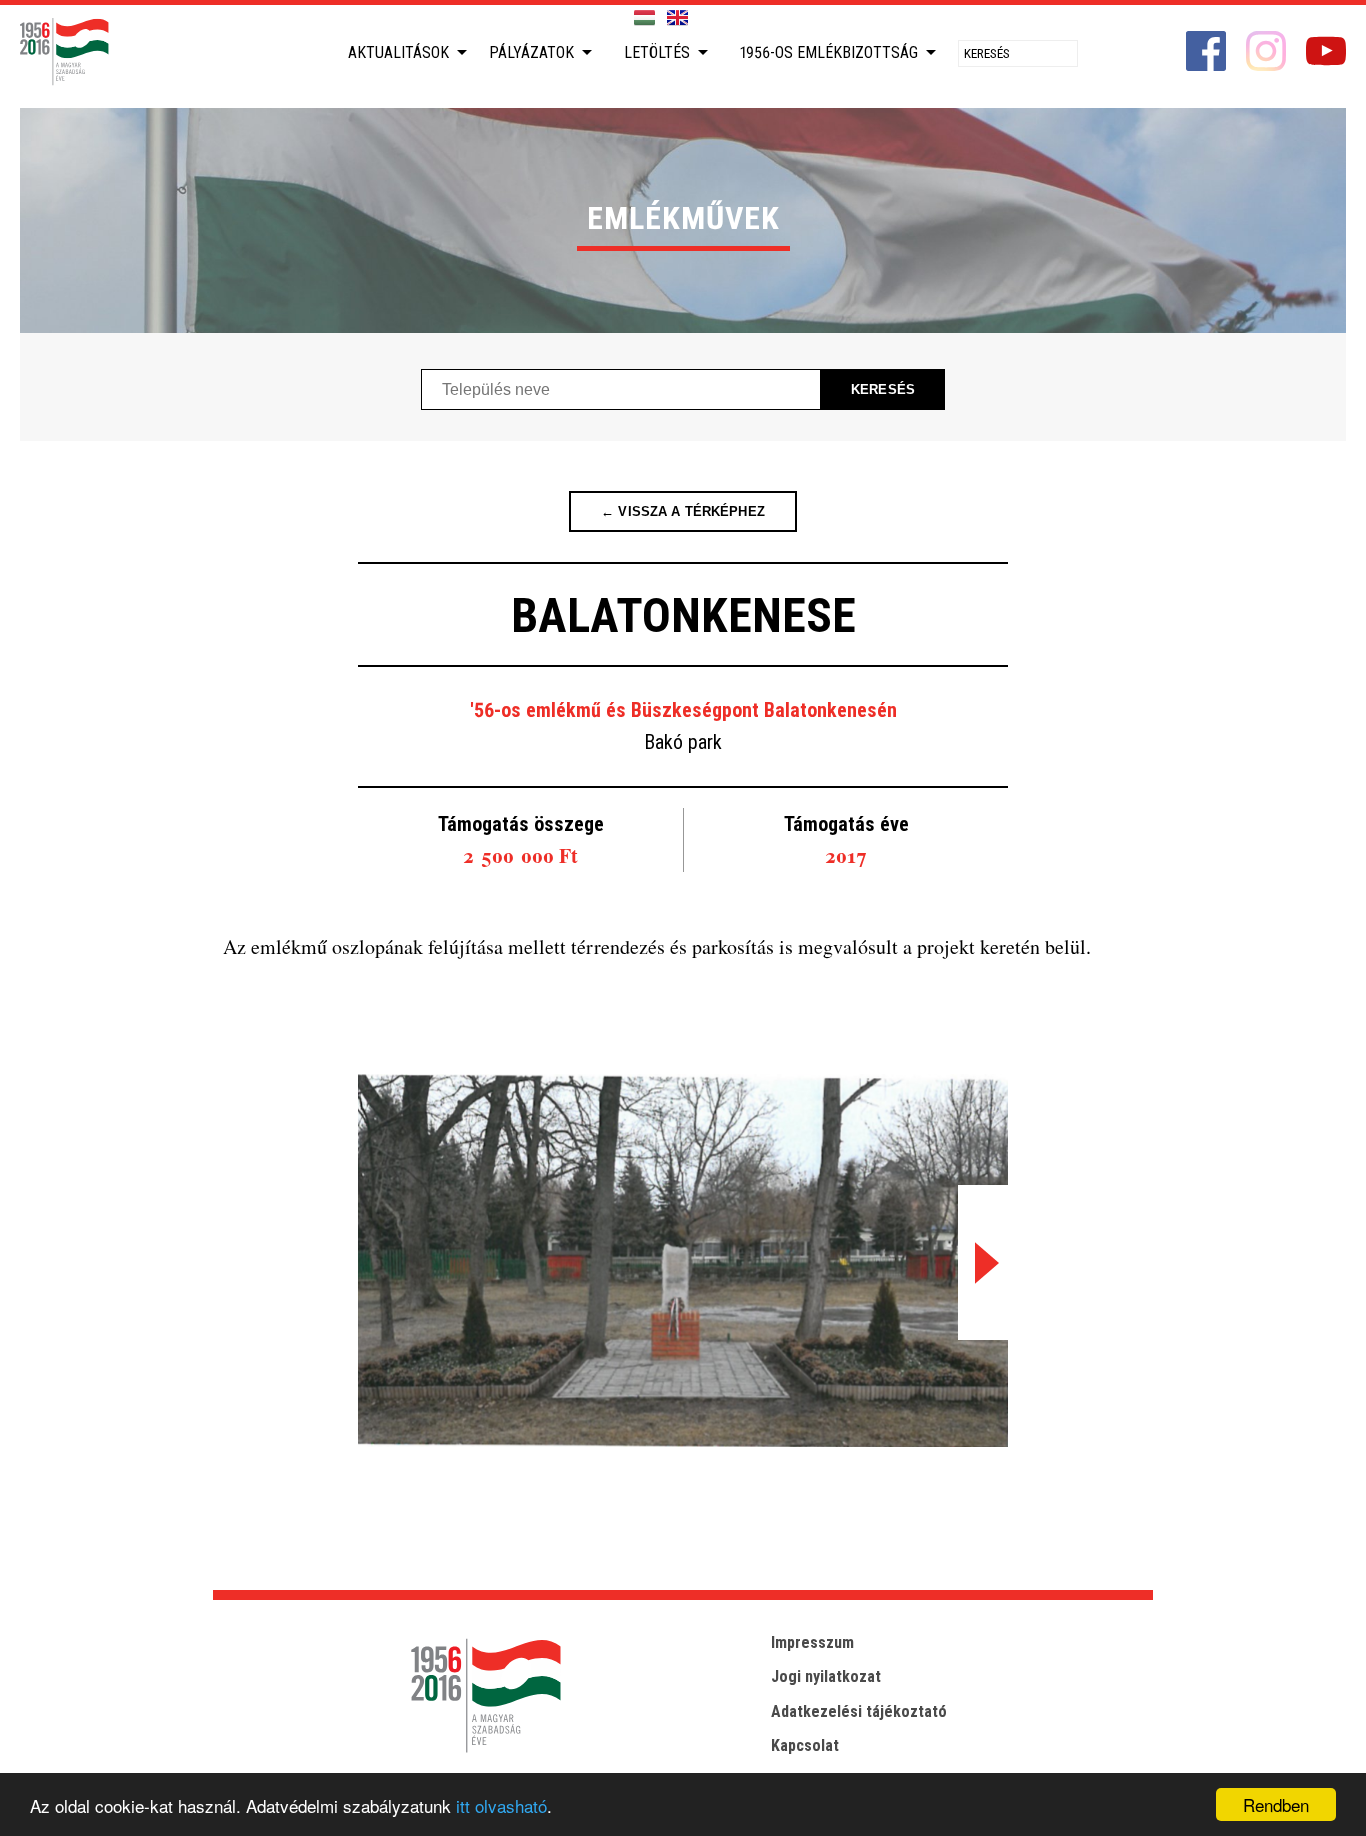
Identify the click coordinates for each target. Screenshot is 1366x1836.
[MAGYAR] (644, 18)
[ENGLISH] (677, 18)
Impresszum (812, 1642)
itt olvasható (501, 1805)
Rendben (1276, 1804)
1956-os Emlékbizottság (829, 52)
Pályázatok (531, 52)
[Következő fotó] (983, 1262)
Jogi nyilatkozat (826, 1676)
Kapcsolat (805, 1745)
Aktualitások (398, 52)
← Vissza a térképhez (683, 511)
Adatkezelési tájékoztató (859, 1711)
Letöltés (657, 52)
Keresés (883, 389)
